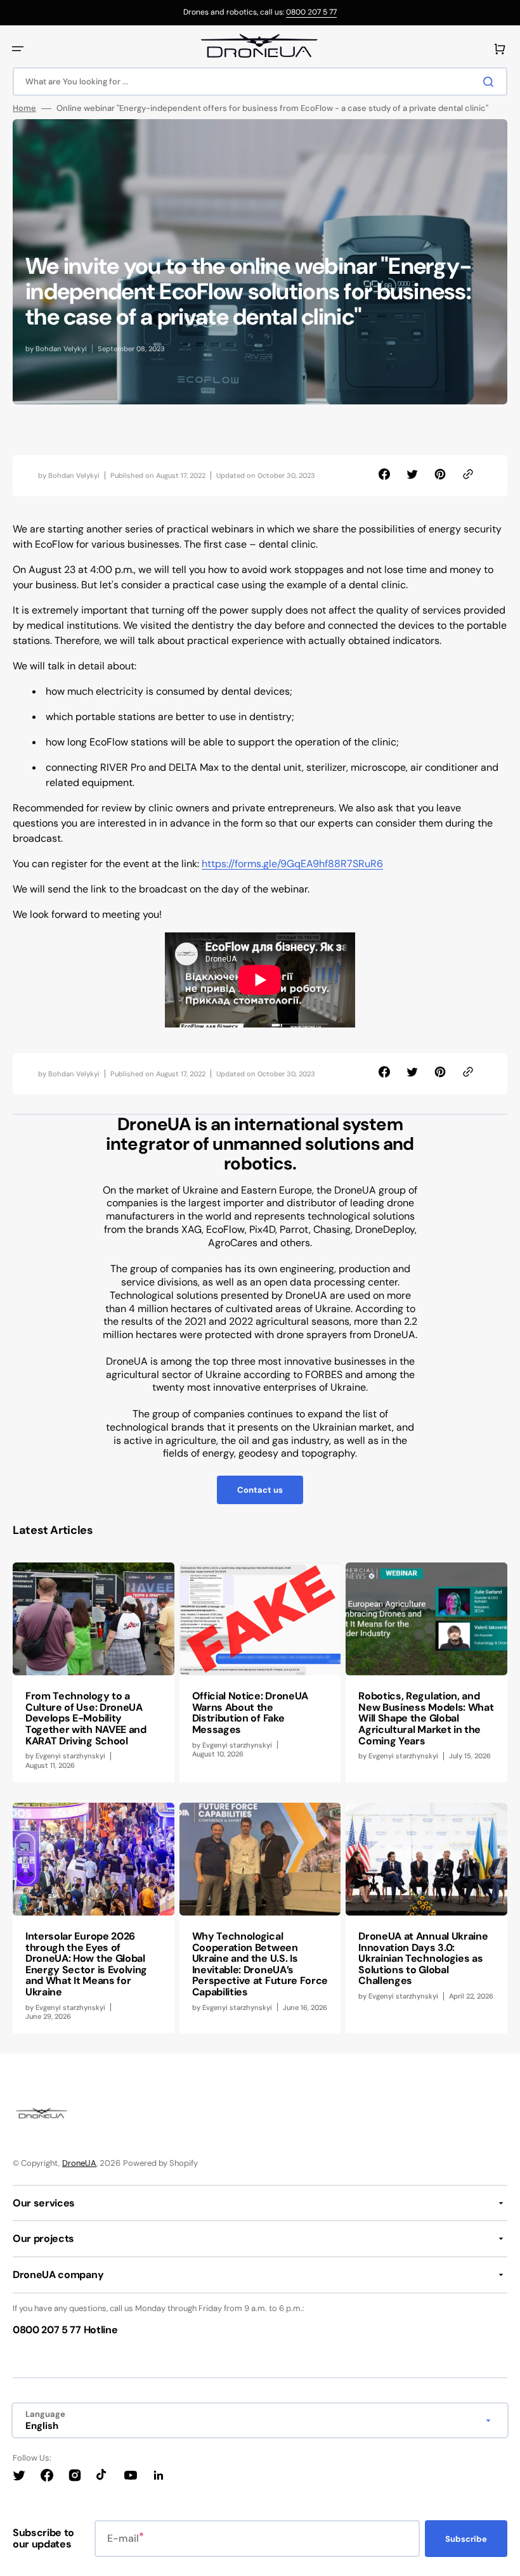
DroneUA (79, 2163)
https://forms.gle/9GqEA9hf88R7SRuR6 (292, 864)
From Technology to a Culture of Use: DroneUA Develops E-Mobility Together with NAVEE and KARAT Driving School (86, 1718)
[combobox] (260, 81)
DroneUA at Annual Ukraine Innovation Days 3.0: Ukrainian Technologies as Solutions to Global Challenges (423, 1958)
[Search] (491, 82)
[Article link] (94, 1672)
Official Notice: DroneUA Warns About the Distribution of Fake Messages (250, 1713)
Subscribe (466, 2539)
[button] (18, 49)
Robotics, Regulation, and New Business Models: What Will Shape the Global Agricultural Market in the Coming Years (426, 1718)
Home (24, 108)
